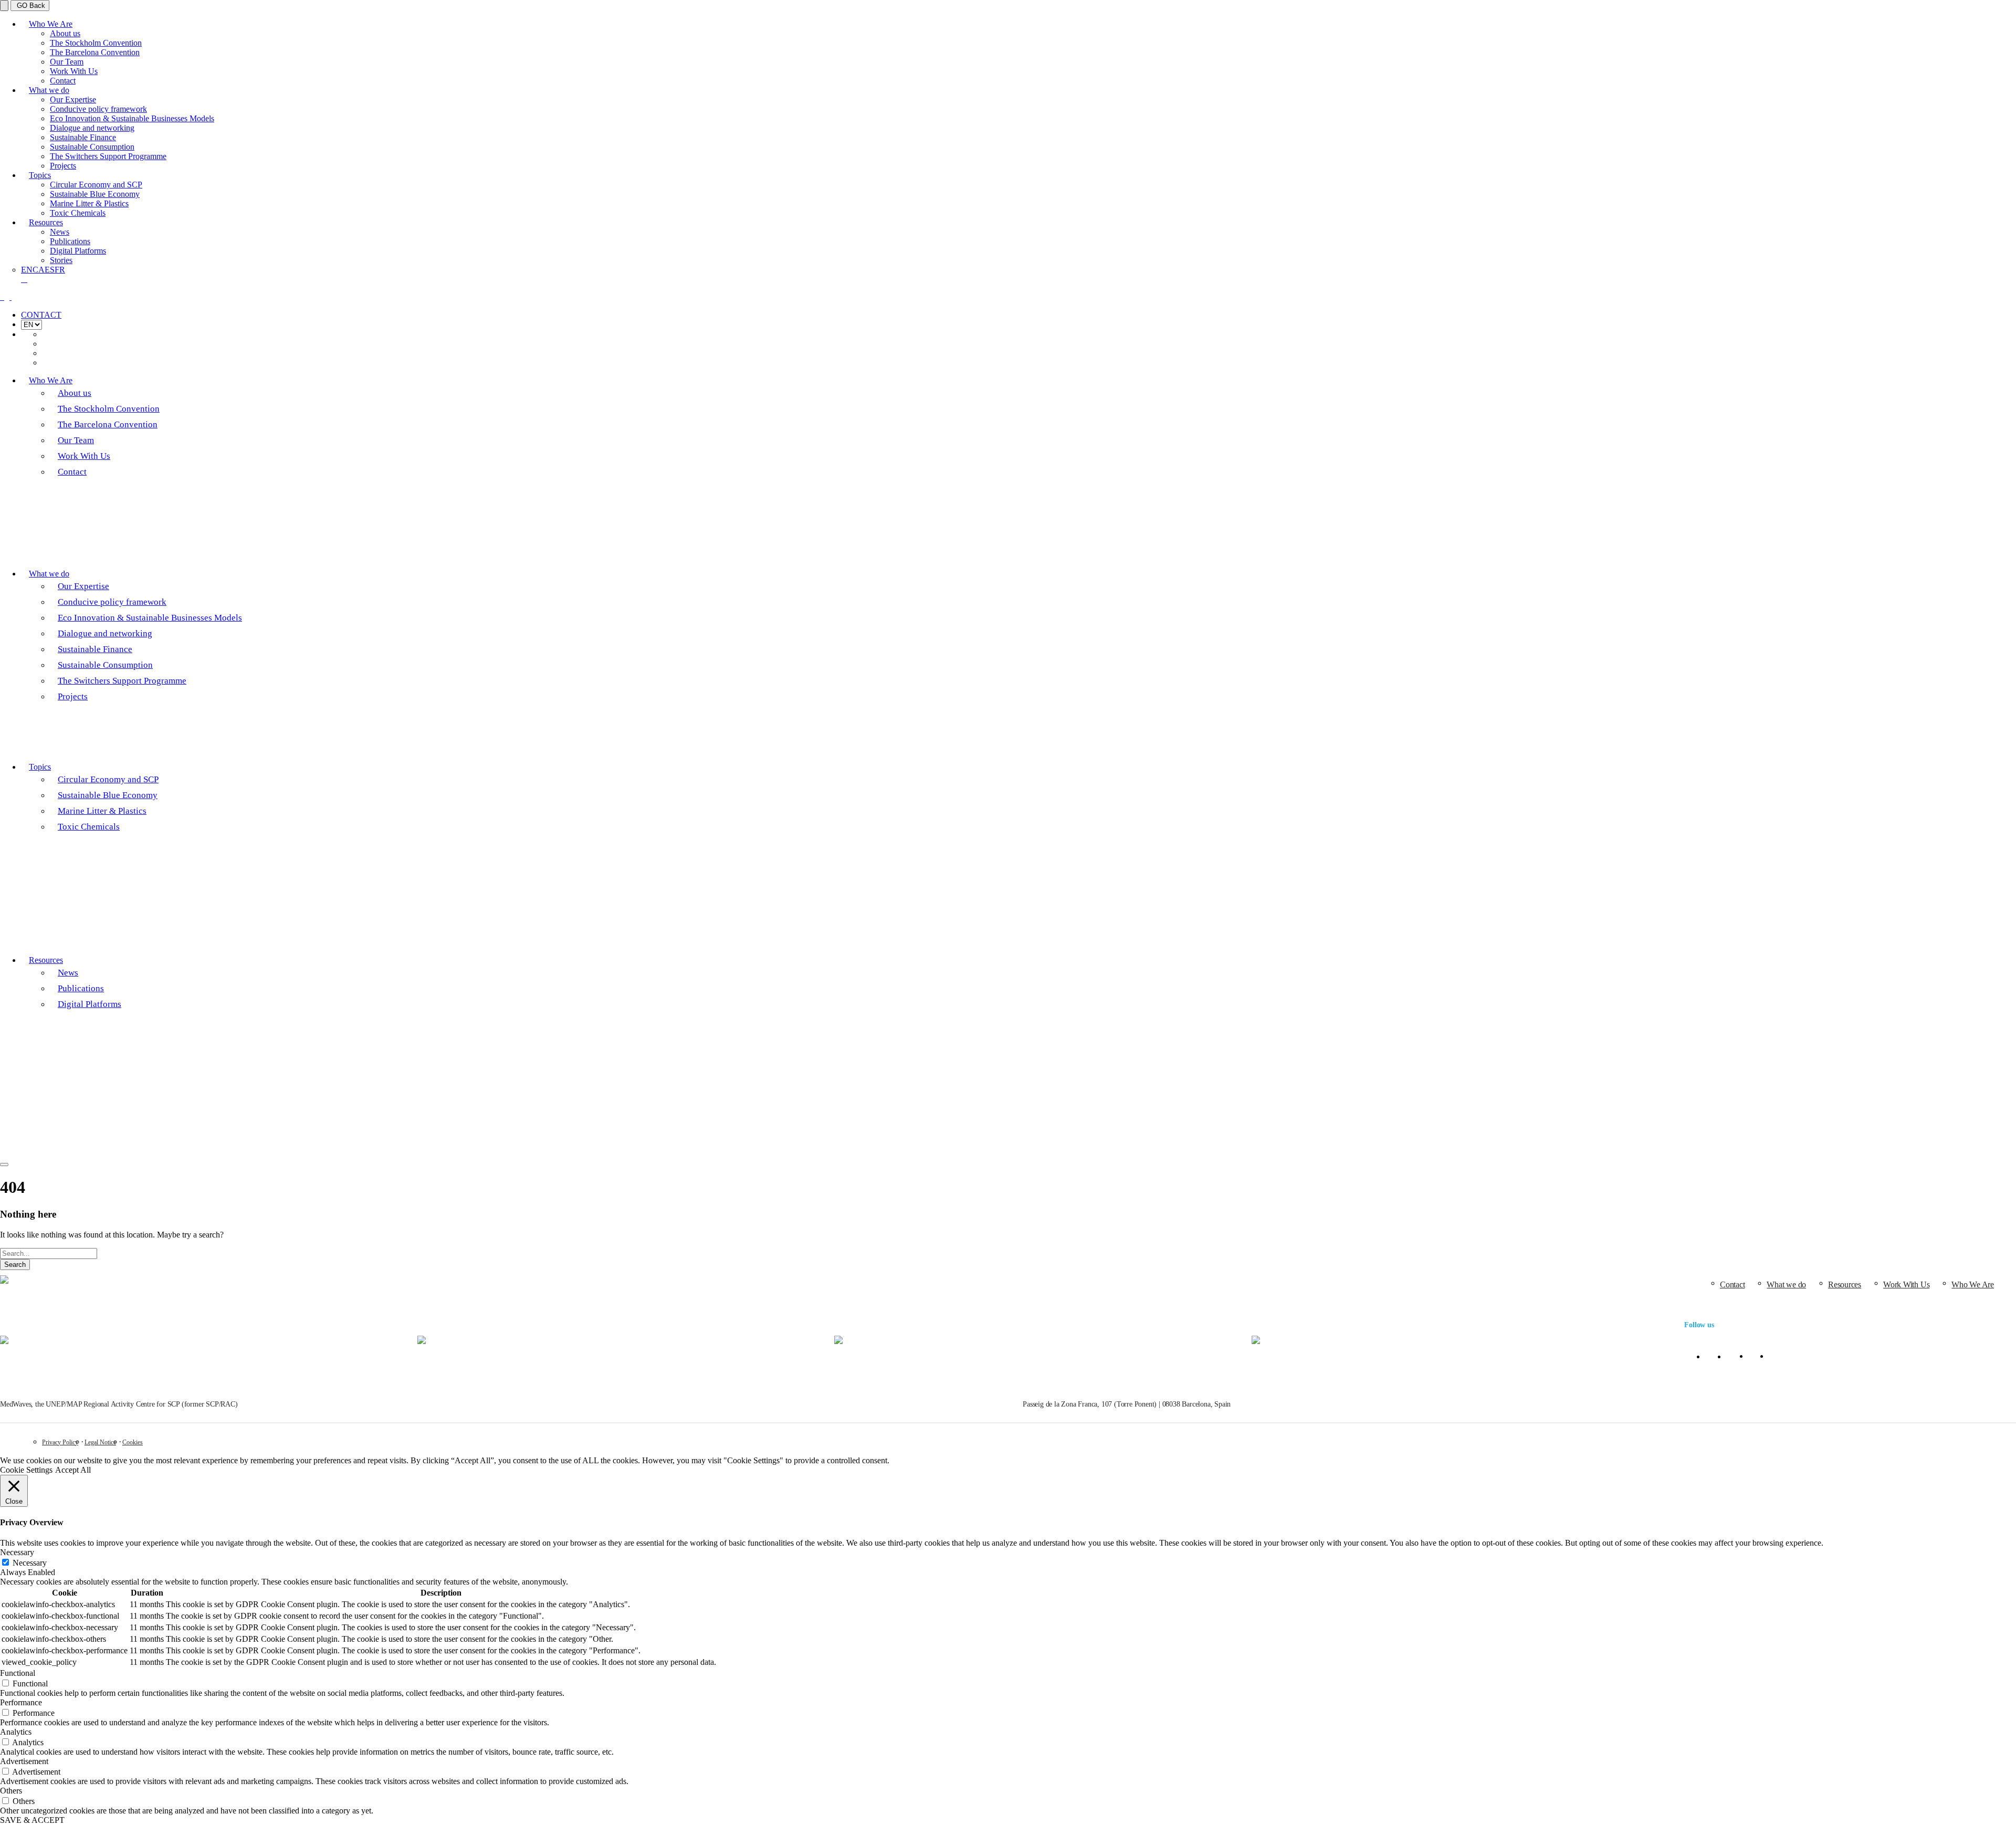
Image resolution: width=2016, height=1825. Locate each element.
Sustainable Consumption (92, 147)
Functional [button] (18, 1673)
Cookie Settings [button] (26, 1470)
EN (27, 270)
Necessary (30, 1563)
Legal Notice (100, 1442)
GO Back (30, 6)
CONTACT (41, 315)
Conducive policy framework (98, 109)
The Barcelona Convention (95, 52)
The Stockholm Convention (96, 43)
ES (50, 270)
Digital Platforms (78, 251)
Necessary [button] (17, 1552)
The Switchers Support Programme (108, 156)
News (60, 232)
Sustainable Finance (83, 137)
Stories (61, 260)
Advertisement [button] (24, 1761)
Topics (40, 175)
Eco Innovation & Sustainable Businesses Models (132, 118)
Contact (63, 81)
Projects (63, 166)
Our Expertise (73, 99)
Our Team (67, 62)
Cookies (133, 1442)
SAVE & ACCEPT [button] (32, 1820)
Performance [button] (21, 1702)
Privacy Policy (60, 1442)
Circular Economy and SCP (96, 185)
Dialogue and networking (92, 128)
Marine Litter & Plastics (89, 203)
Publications (70, 241)
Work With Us (74, 71)
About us (65, 33)
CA (39, 270)
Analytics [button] (16, 1732)
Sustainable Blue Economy (95, 194)
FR (60, 270)
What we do (49, 90)
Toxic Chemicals (78, 213)
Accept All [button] (73, 1470)
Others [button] (11, 1791)
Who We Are (51, 24)
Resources (46, 222)
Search (15, 1265)
